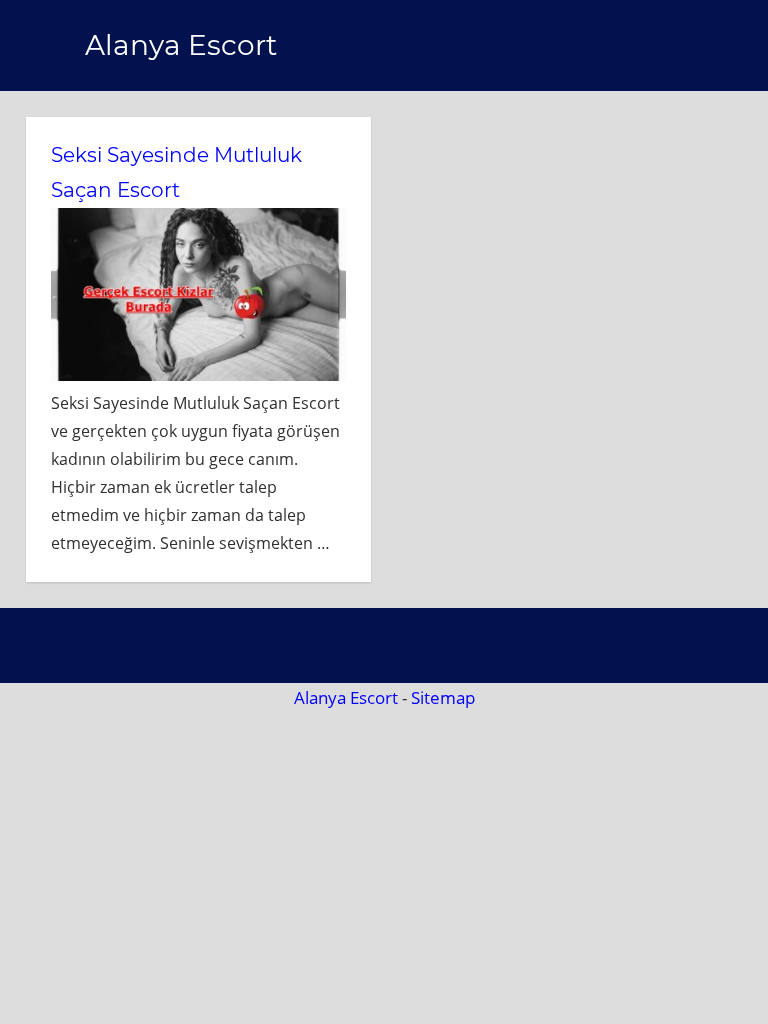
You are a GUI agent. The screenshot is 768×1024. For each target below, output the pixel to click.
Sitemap (443, 697)
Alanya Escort (181, 45)
